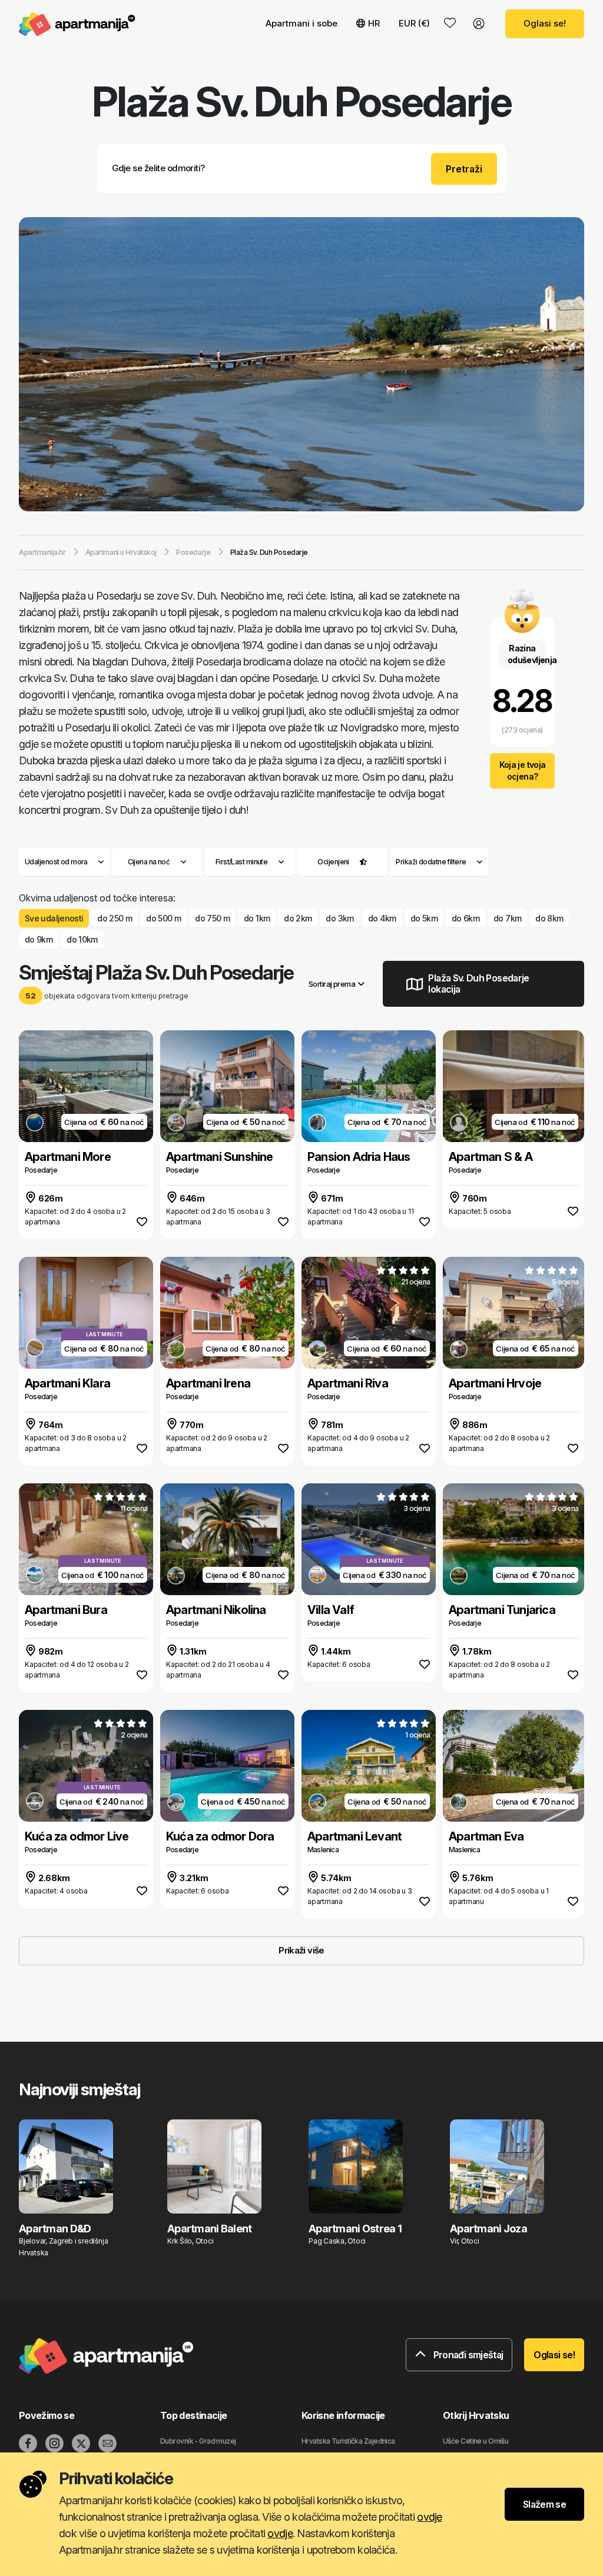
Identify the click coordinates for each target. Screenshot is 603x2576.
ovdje (429, 2517)
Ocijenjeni (333, 862)
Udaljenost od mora (56, 862)
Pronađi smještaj (467, 2355)
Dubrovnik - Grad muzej (198, 2441)
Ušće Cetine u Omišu (476, 2441)
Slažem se (544, 2504)
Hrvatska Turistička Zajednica (348, 2441)
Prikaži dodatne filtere (432, 862)
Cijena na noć (149, 862)
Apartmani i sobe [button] (301, 23)
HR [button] (374, 23)
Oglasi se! (545, 23)
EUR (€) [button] (414, 23)
